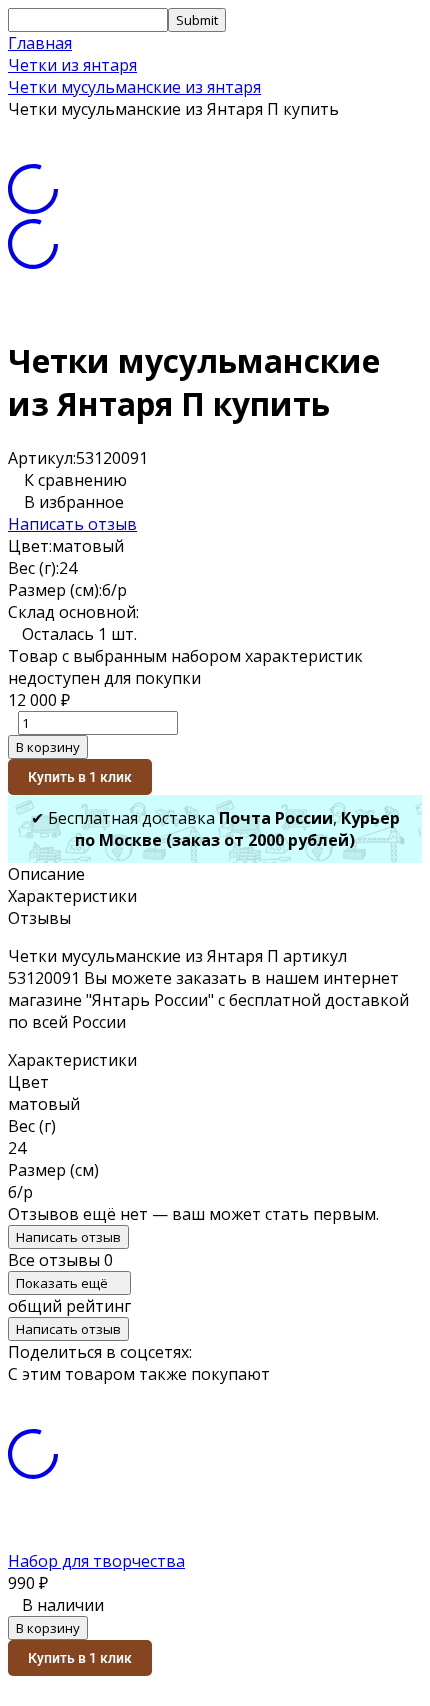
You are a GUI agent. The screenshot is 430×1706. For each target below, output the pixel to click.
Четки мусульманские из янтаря (134, 87)
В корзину (48, 747)
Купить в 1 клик (80, 777)
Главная (40, 43)
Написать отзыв (72, 524)
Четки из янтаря (72, 65)
